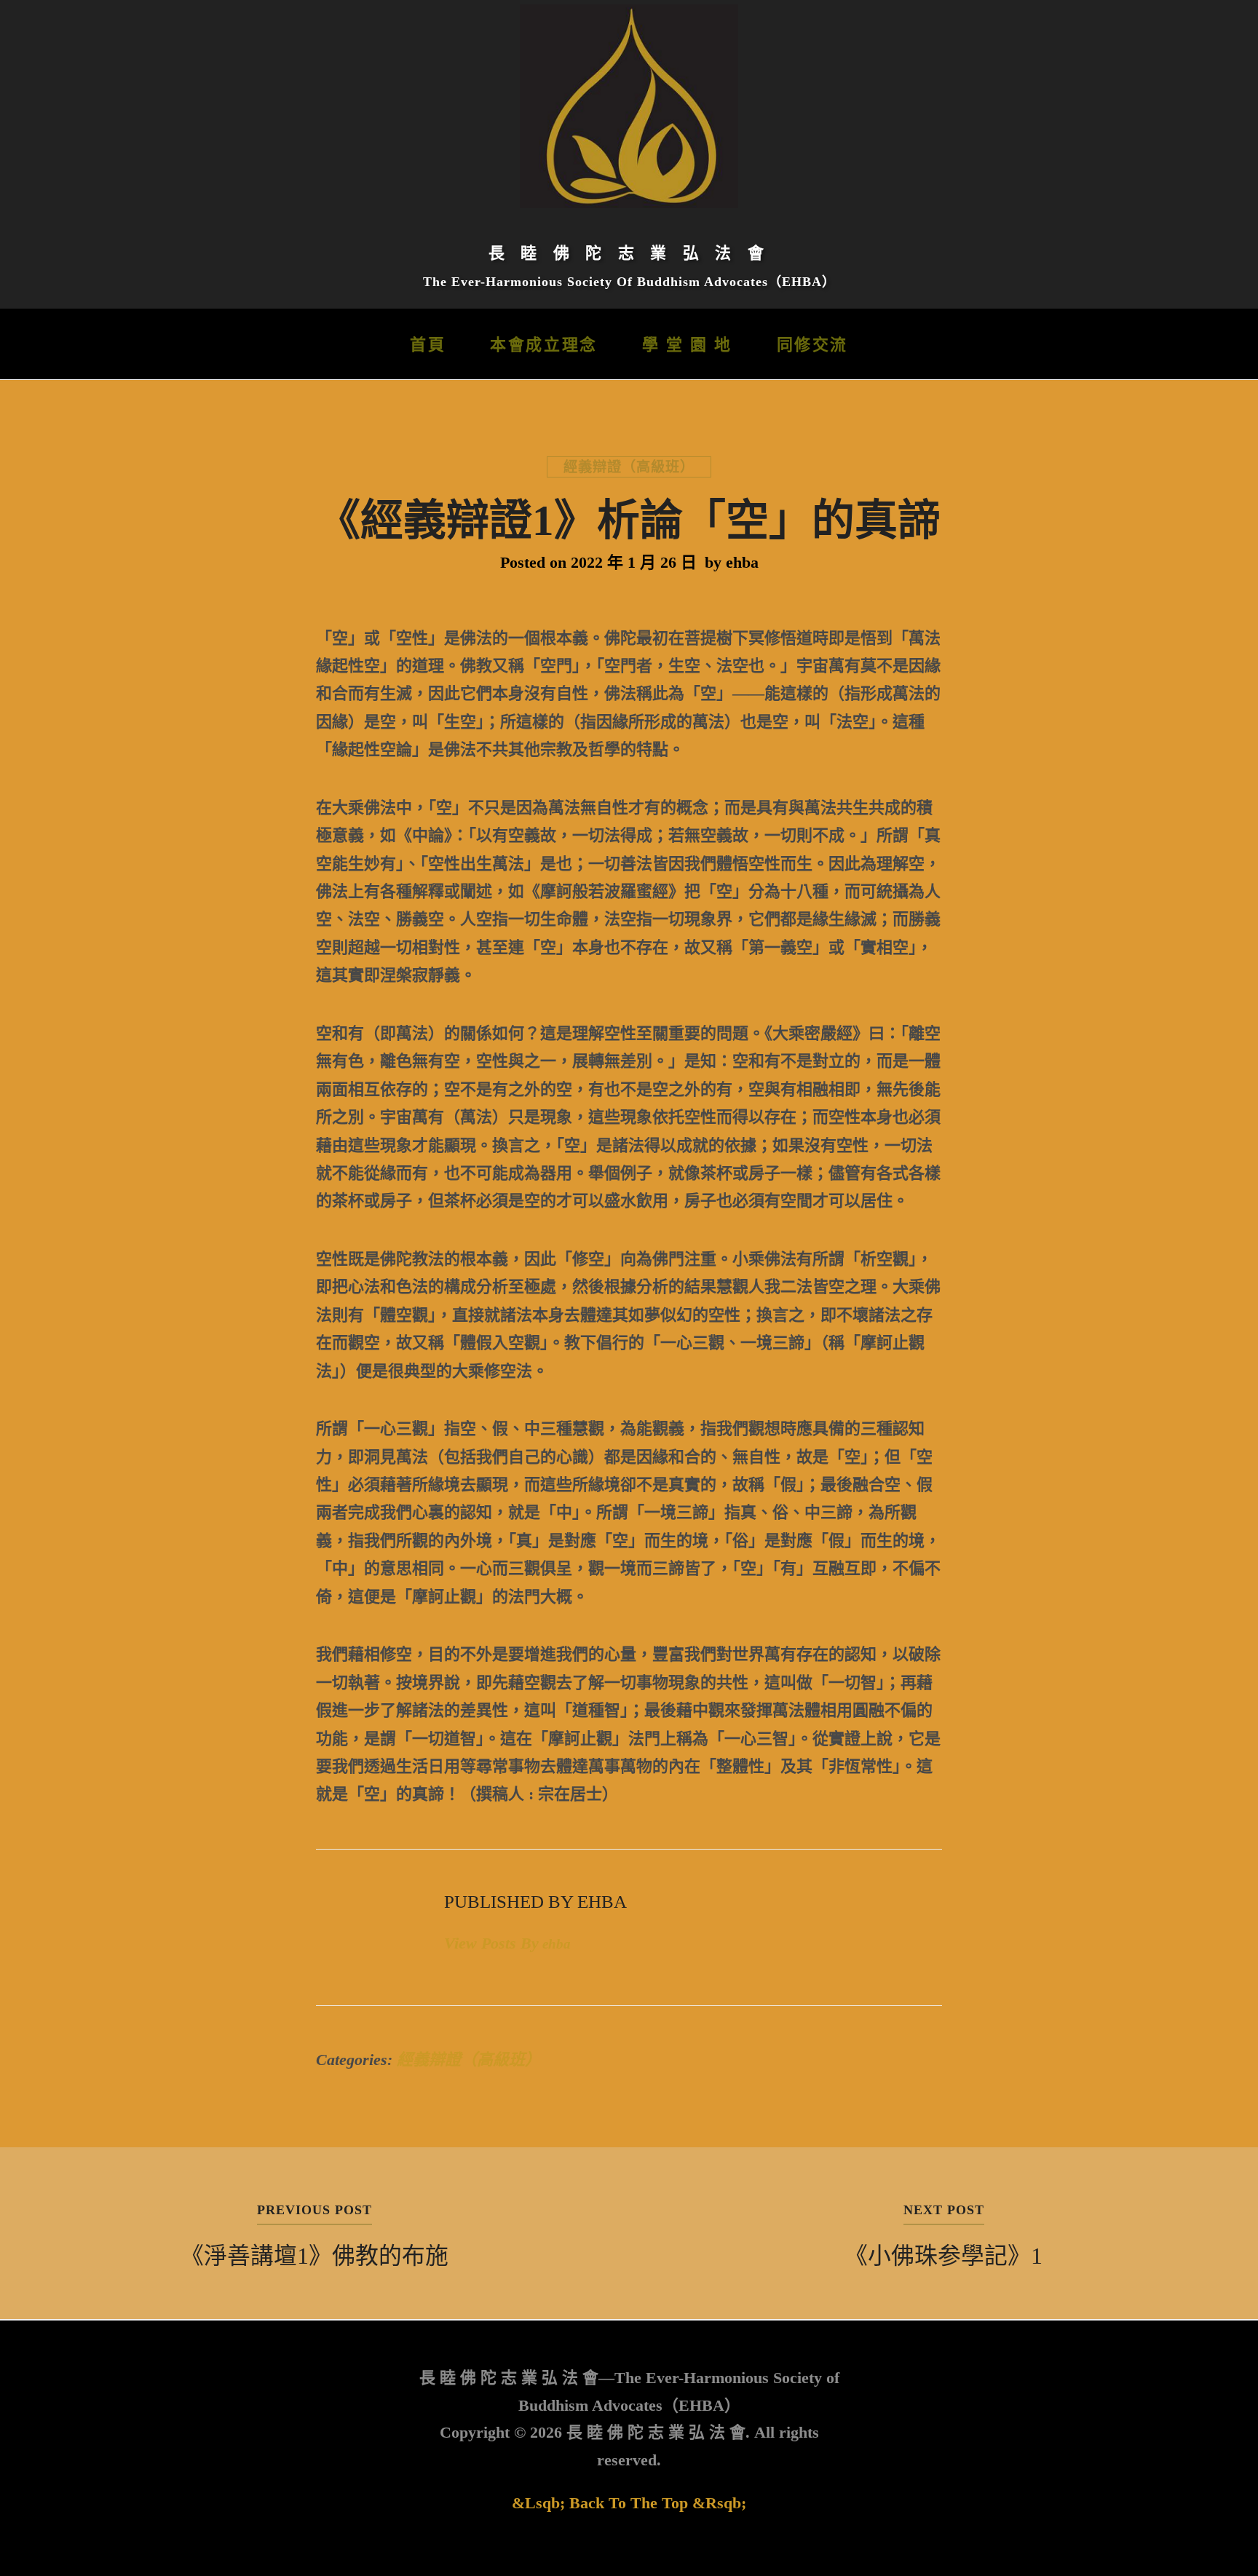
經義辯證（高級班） (629, 467)
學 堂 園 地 (687, 345)
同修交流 (812, 345)
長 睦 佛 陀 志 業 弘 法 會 (629, 253)
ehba (742, 562)
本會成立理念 (543, 345)
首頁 (428, 345)
